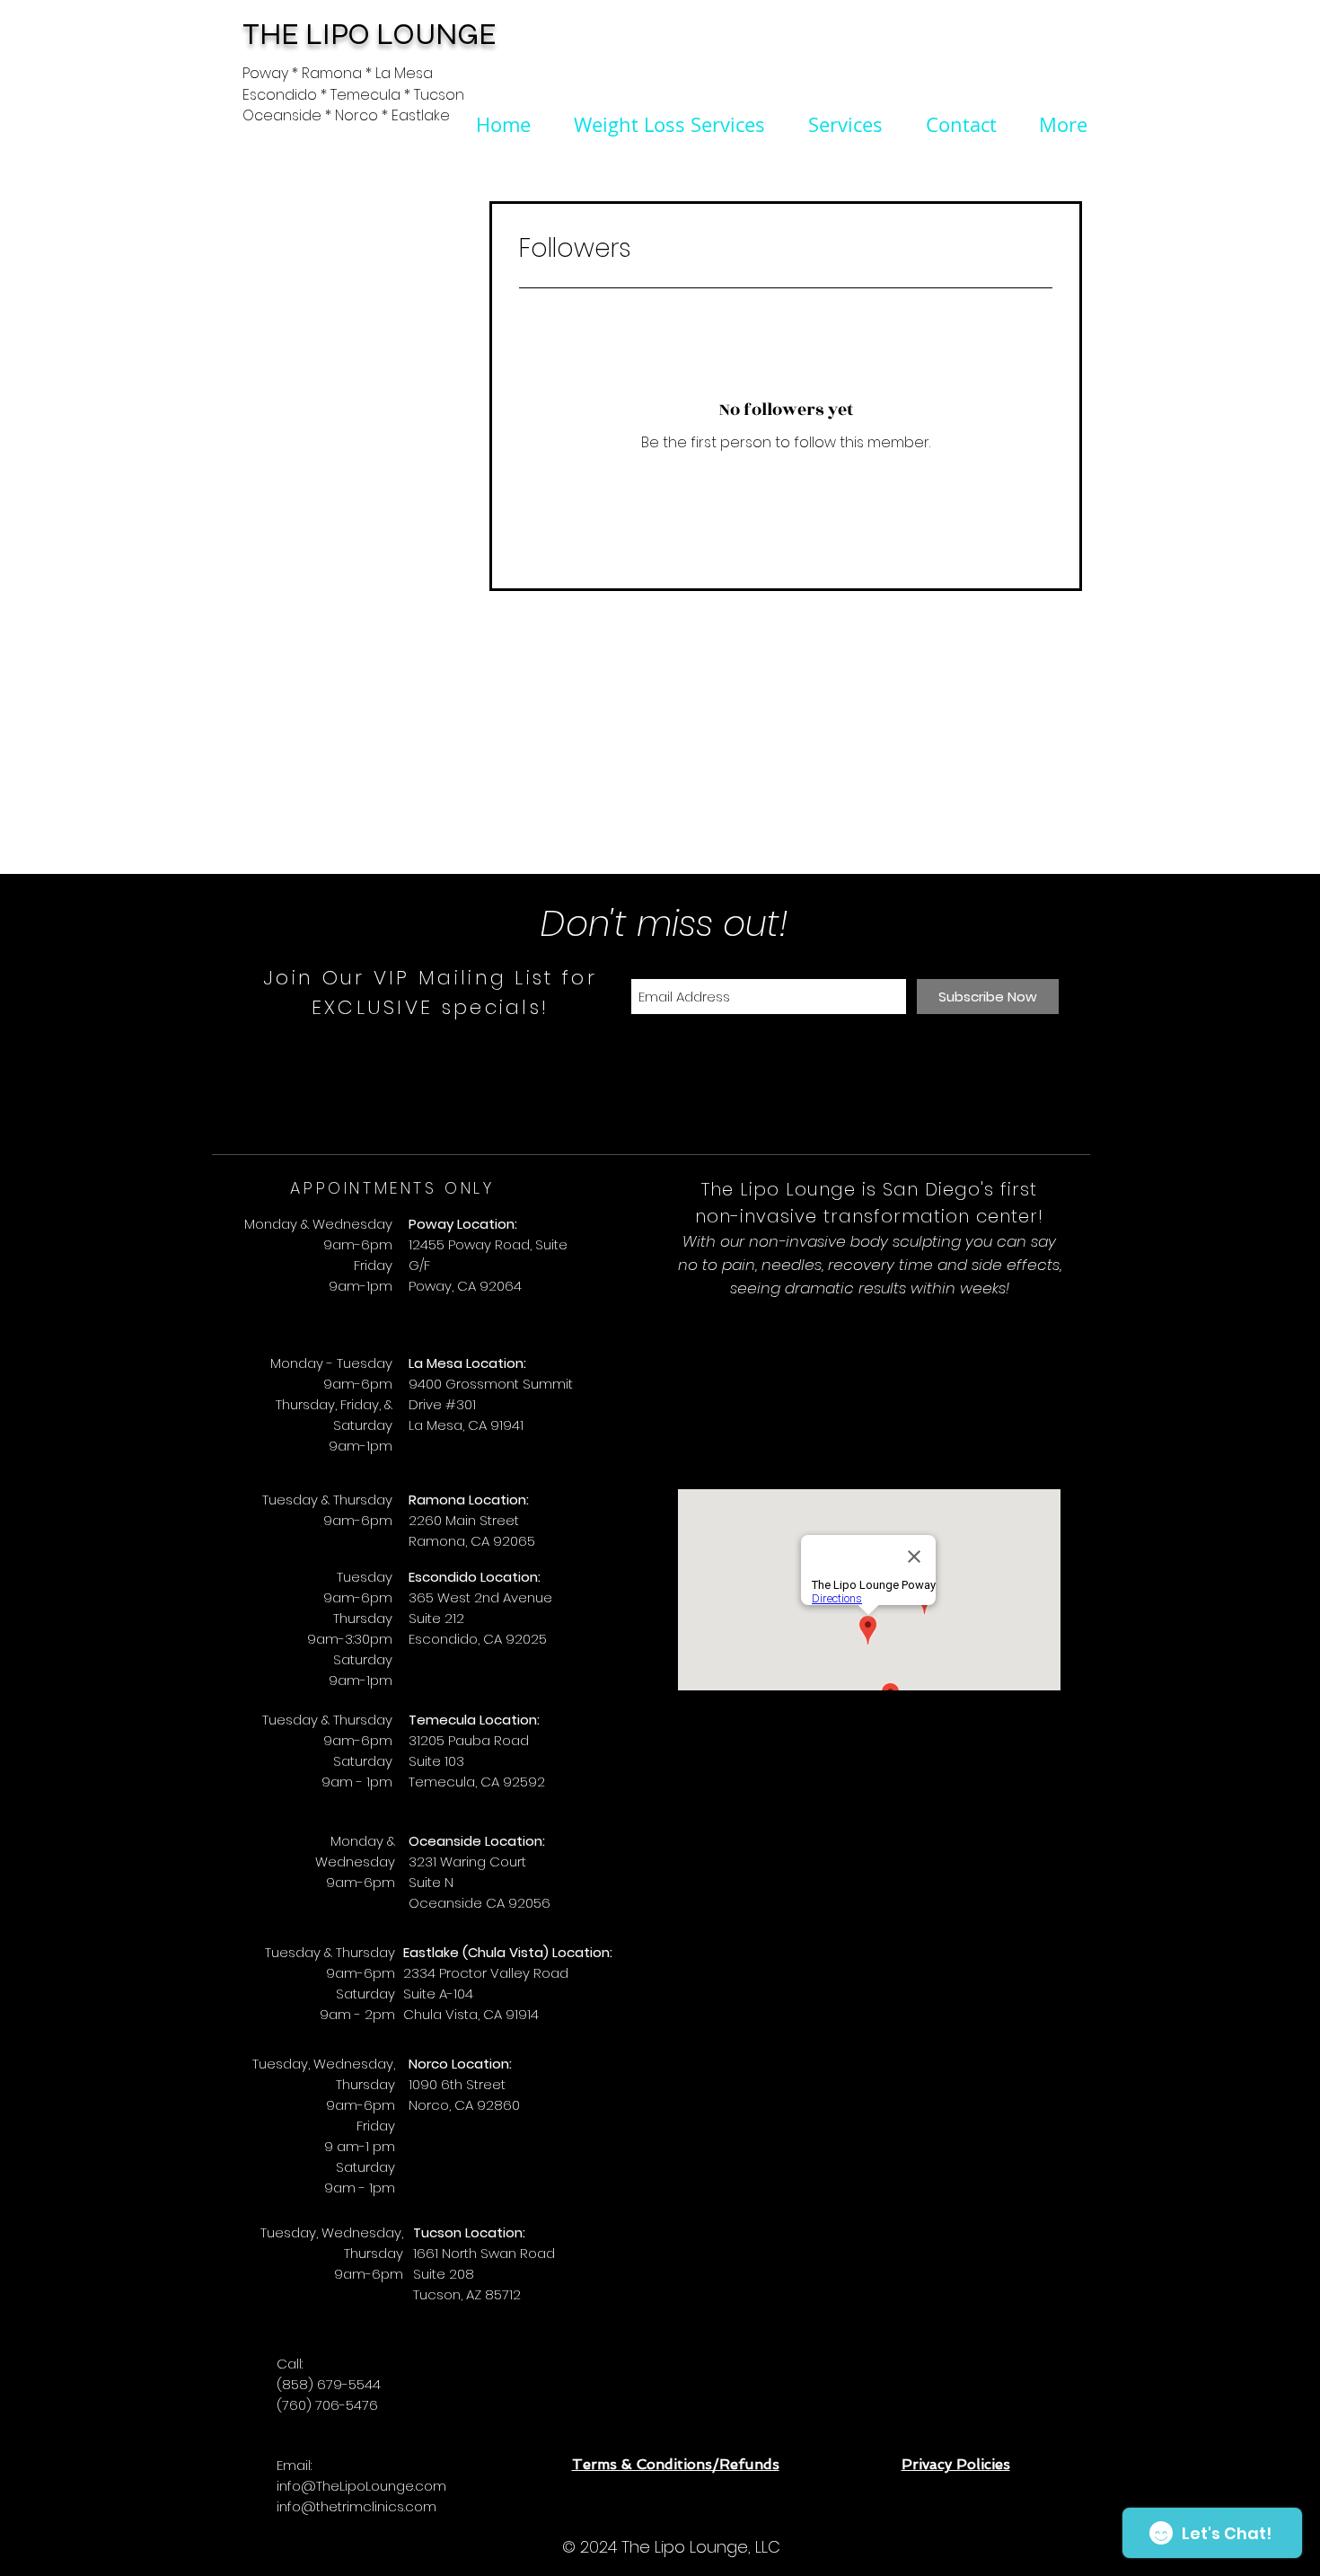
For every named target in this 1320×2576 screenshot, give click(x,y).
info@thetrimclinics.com (356, 2506)
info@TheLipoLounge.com (361, 2486)
